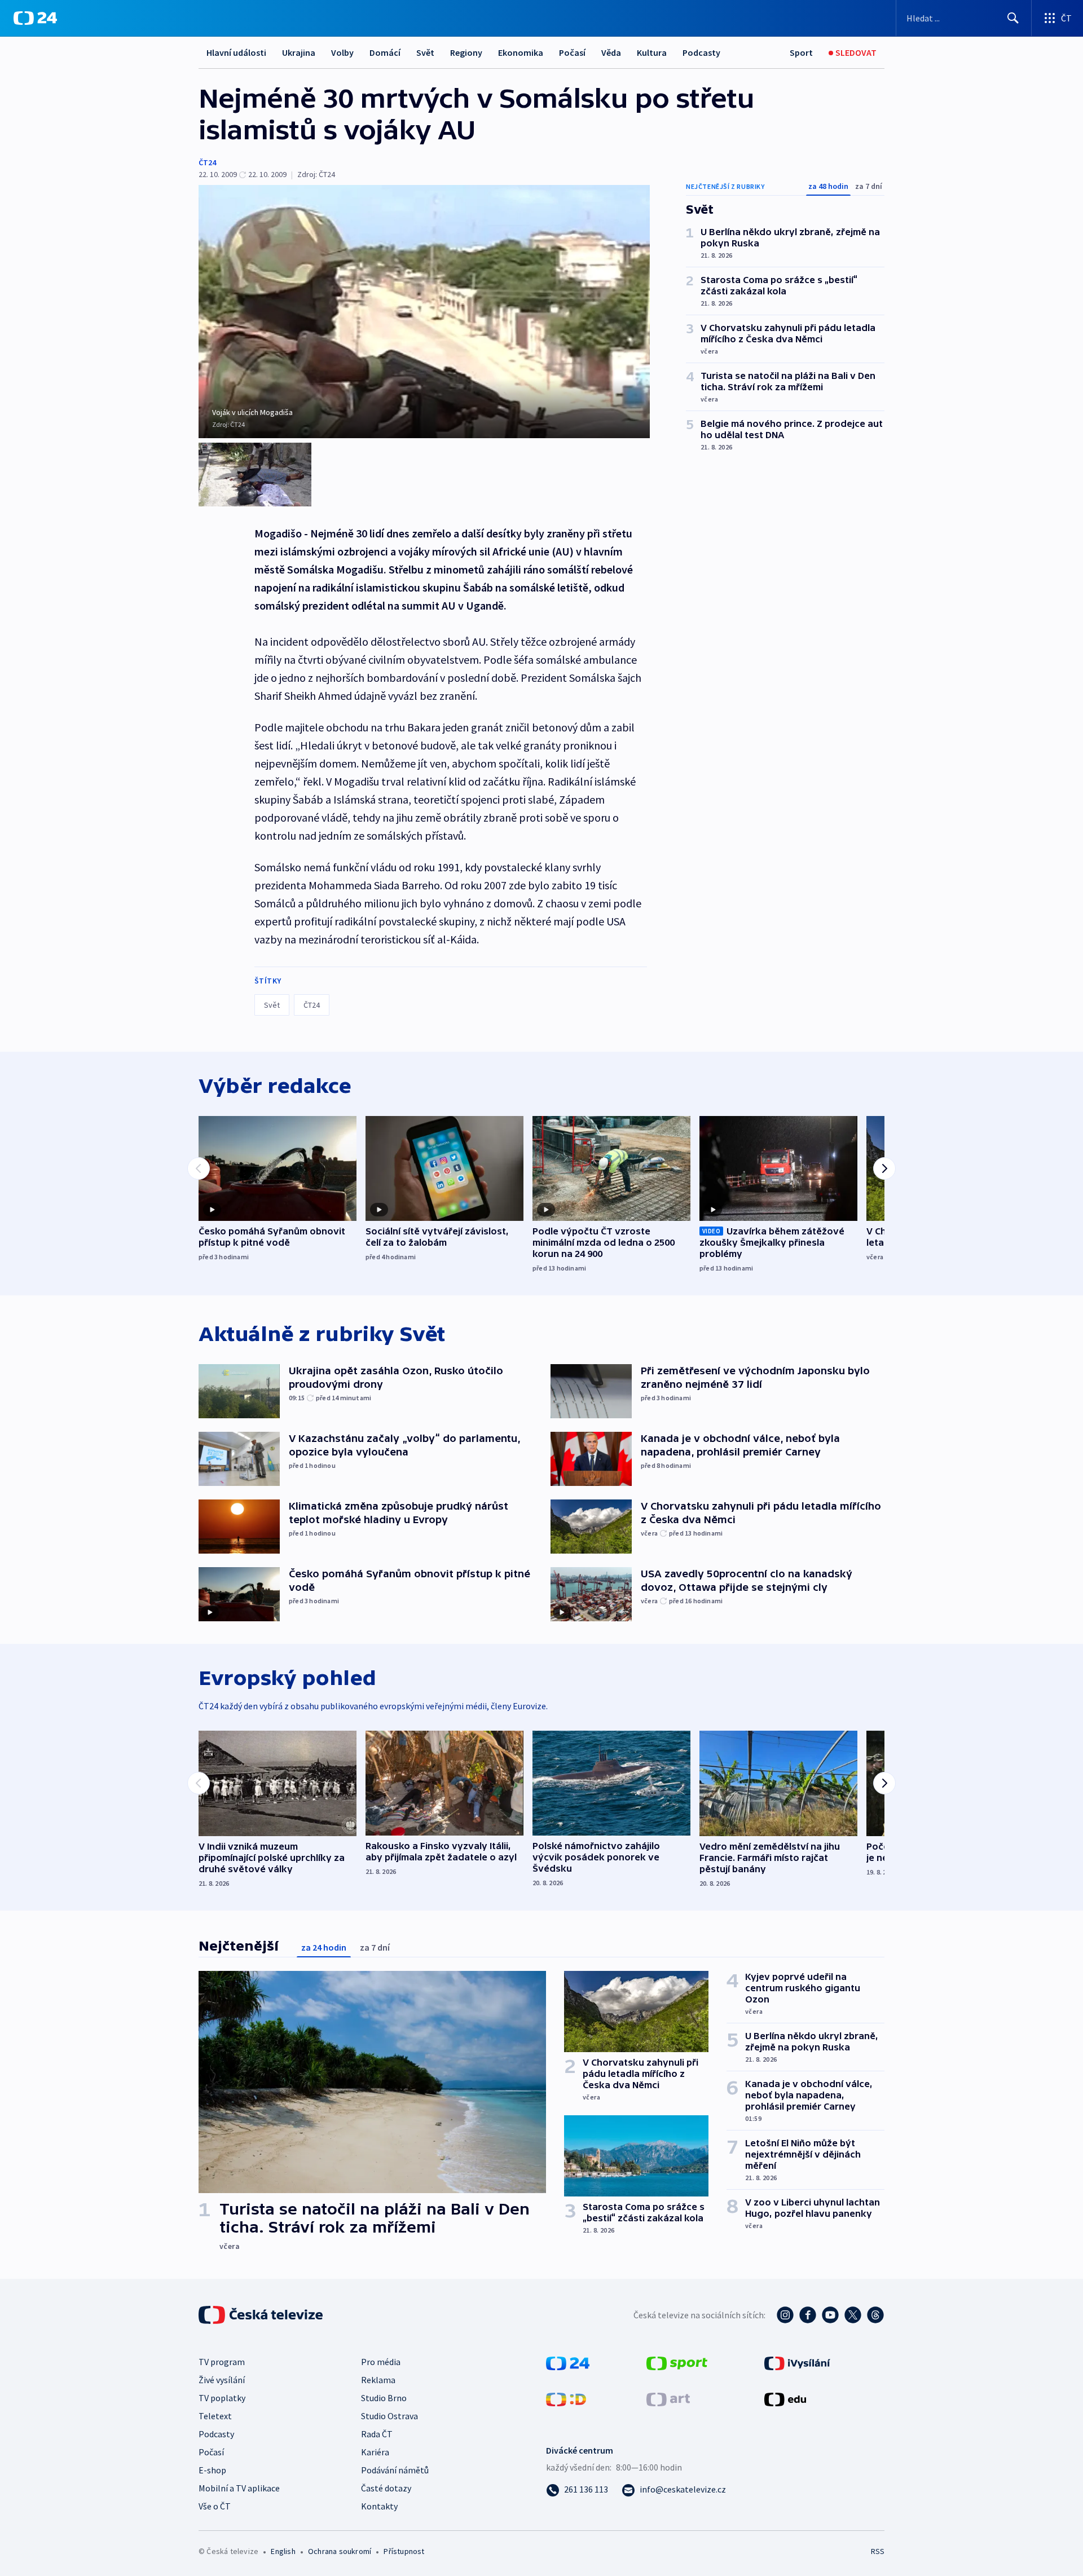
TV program (222, 2362)
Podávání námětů (395, 2470)
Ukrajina (299, 52)
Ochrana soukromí (340, 2551)
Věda (611, 52)
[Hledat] (1013, 18)
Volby (342, 52)
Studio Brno (384, 2398)
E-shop (212, 2470)
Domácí (385, 52)
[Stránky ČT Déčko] (566, 2398)
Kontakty (379, 2506)
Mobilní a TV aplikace (239, 2488)
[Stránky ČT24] (568, 2362)
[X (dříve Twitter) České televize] (853, 2315)
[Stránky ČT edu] (785, 2398)
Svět (425, 52)
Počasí (572, 52)
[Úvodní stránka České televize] (262, 2315)
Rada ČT (377, 2434)
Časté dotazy (386, 2488)
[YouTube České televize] (830, 2315)
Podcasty (701, 52)
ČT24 (207, 162)
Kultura (652, 52)
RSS (878, 2551)
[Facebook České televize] (808, 2315)
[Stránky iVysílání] (797, 2362)
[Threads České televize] (875, 2315)
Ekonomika (521, 52)
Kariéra (375, 2452)
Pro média (381, 2362)
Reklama (378, 2380)
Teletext (215, 2416)
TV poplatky (222, 2398)
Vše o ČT (215, 2506)
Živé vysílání (222, 2380)
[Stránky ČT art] (668, 2398)
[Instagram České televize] (785, 2315)
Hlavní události (236, 52)
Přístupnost (404, 2551)
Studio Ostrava (389, 2416)
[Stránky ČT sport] (677, 2362)
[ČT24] (35, 18)
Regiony (466, 52)
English (283, 2551)
